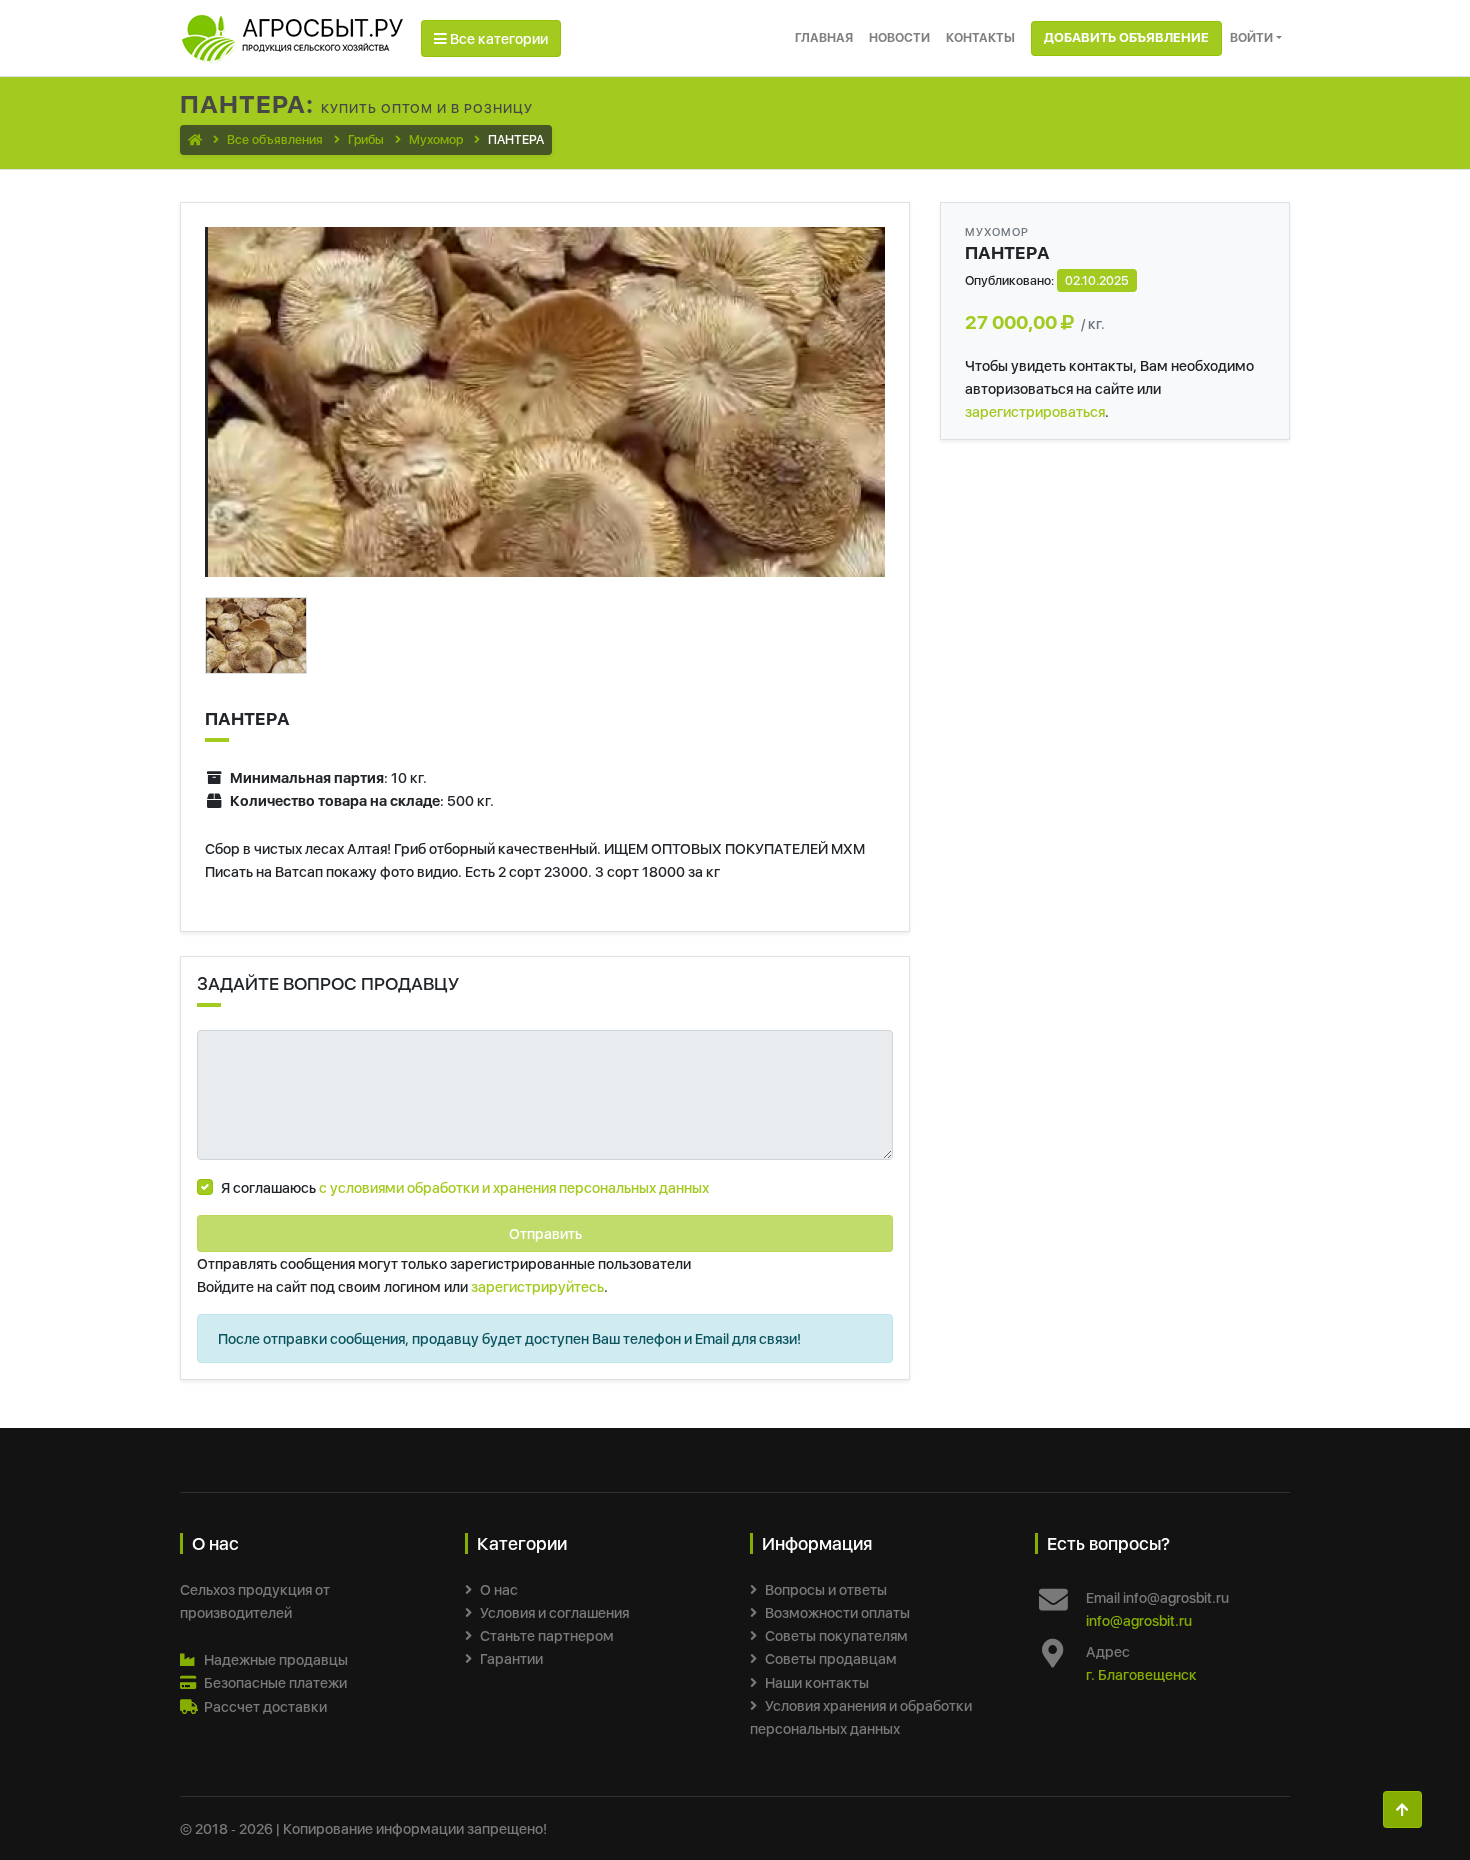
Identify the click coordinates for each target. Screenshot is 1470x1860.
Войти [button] (1251, 37)
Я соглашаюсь (465, 1187)
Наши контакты (817, 1682)
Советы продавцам (831, 1658)
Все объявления (275, 139)
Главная (824, 37)
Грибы (366, 139)
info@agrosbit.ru (1139, 1620)
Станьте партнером (547, 1635)
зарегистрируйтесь (537, 1286)
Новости (899, 37)
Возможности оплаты (837, 1612)
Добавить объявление (1126, 37)
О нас (499, 1589)
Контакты (980, 37)
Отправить (545, 1233)
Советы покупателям (836, 1635)
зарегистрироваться (1035, 411)
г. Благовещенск (1141, 1674)
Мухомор (436, 139)
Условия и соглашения (554, 1612)
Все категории (497, 38)
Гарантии (511, 1658)
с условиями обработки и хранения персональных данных (514, 1187)
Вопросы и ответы (826, 1589)
